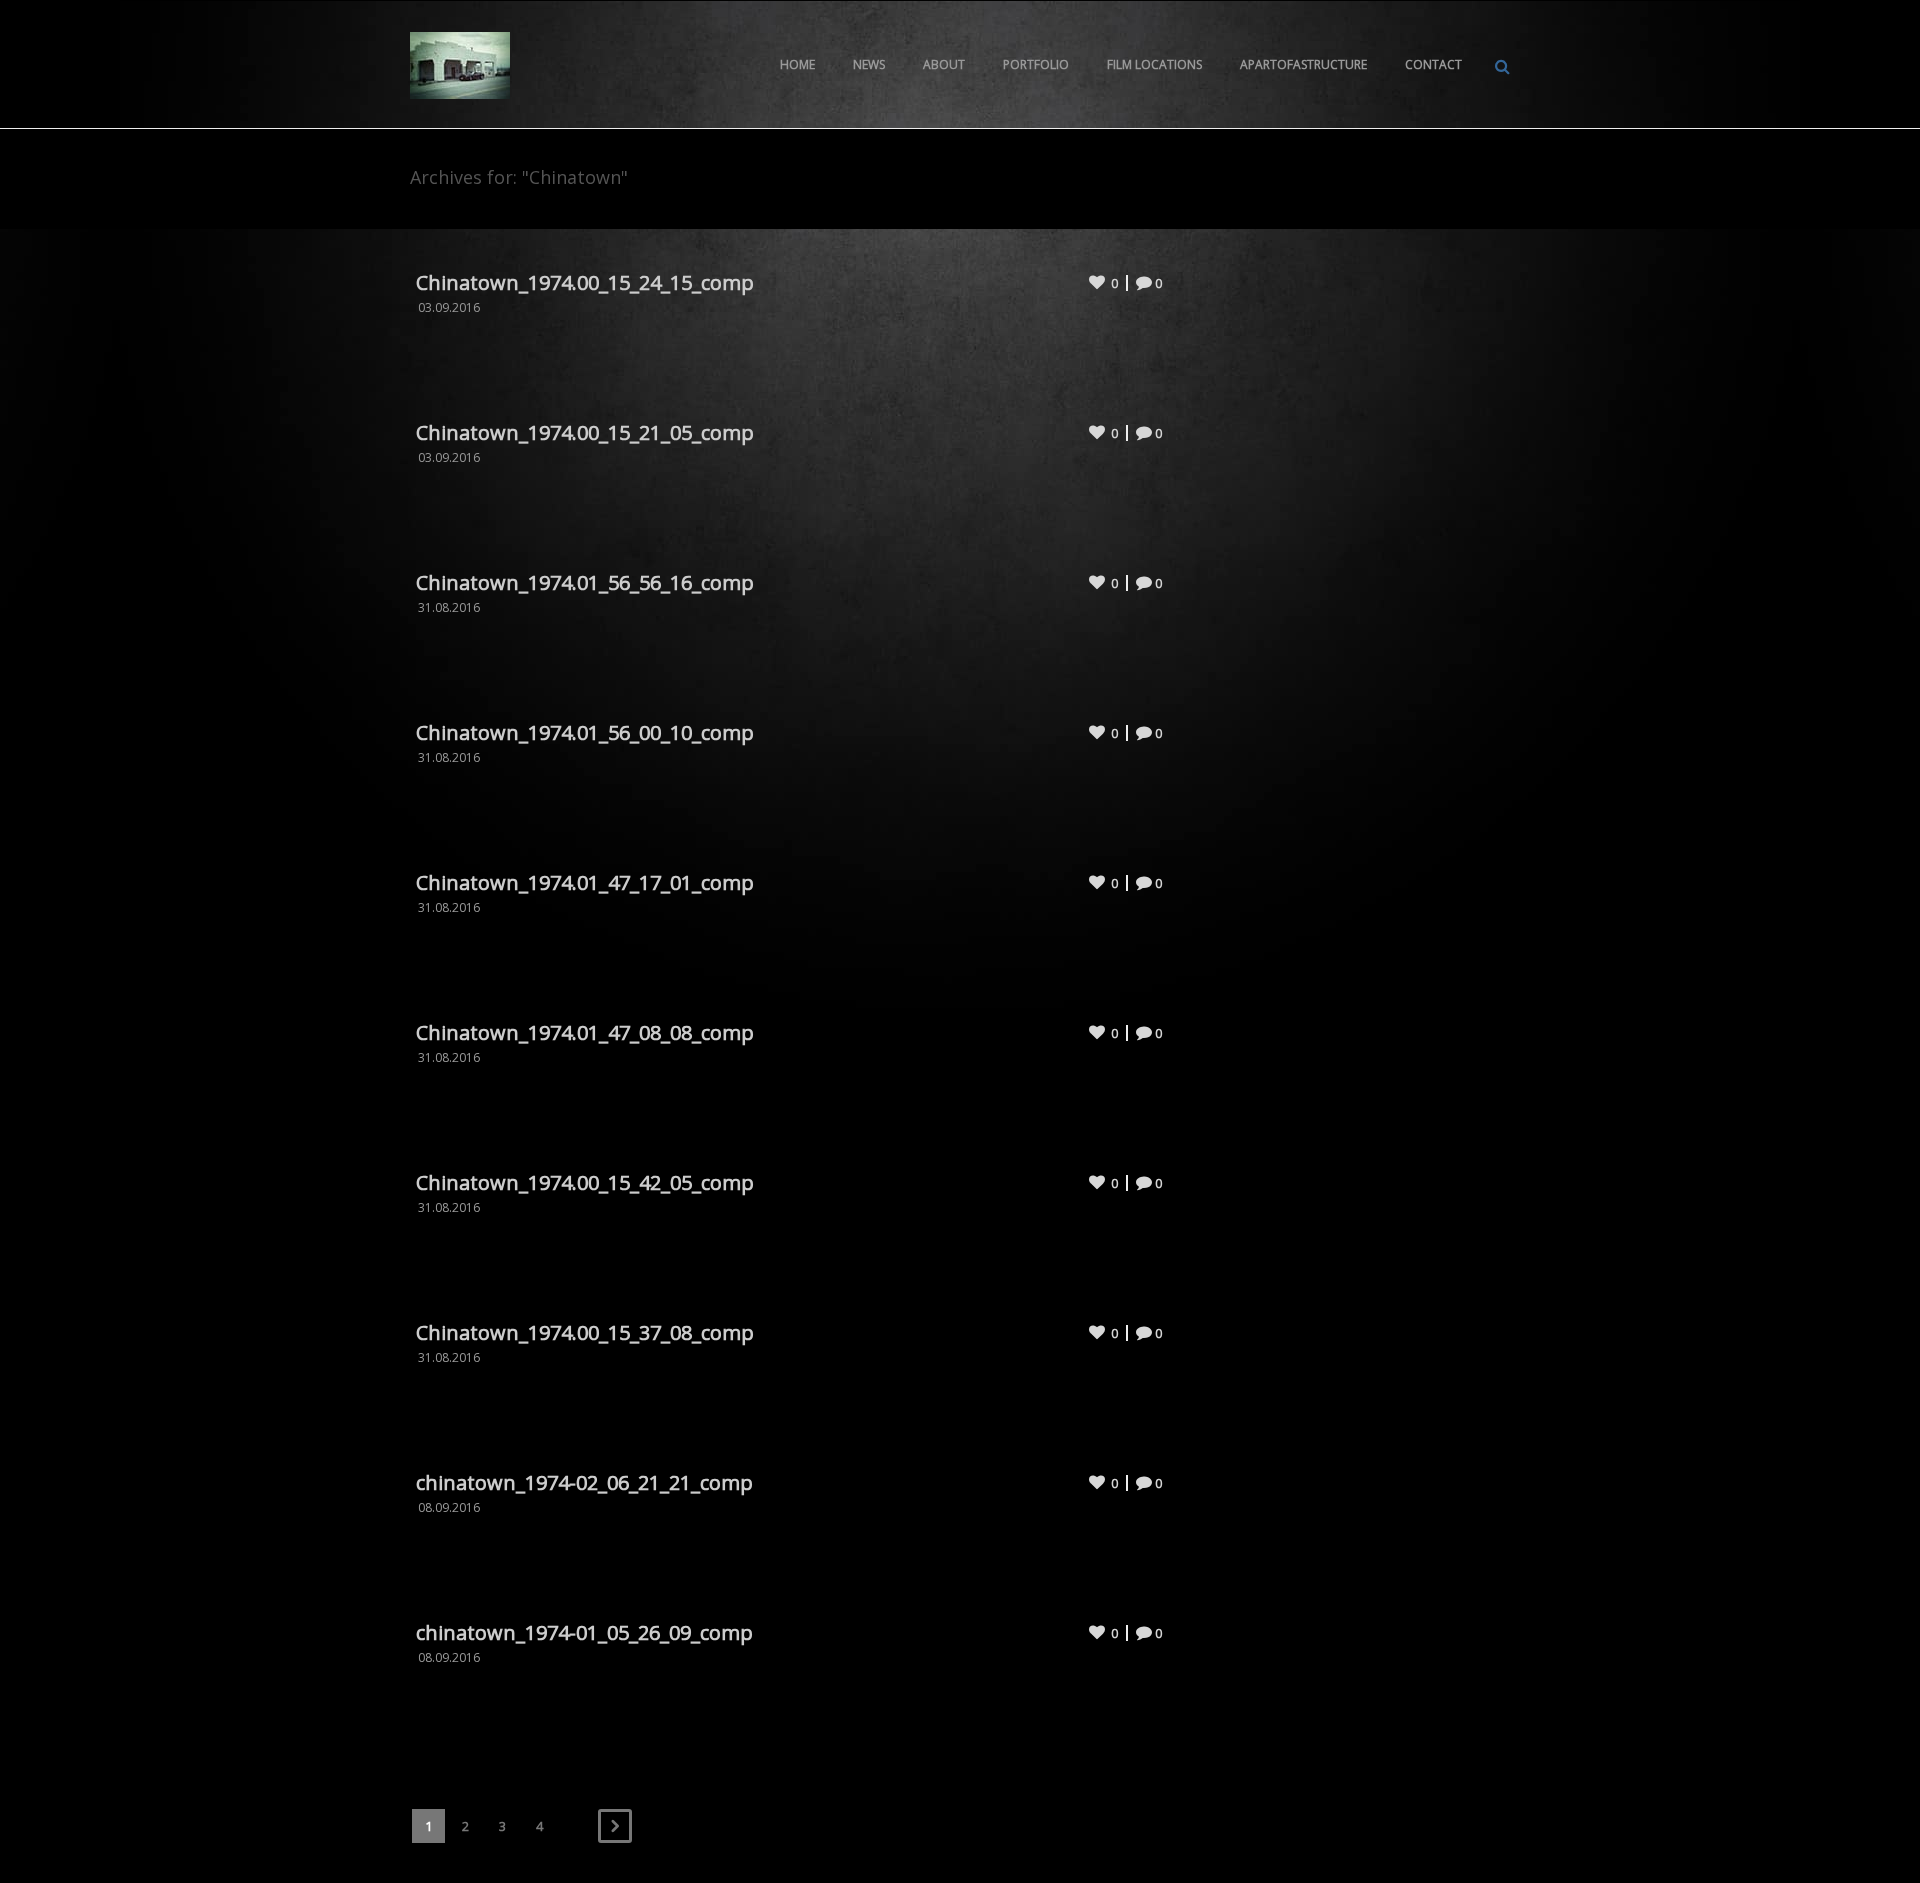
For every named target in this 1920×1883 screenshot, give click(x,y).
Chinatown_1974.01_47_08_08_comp (585, 1032)
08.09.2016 (449, 1507)
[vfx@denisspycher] (460, 64)
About (944, 64)
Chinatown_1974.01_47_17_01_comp (585, 882)
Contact (1433, 64)
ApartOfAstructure (1303, 64)
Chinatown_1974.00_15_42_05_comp (585, 1182)
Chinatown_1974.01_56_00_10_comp (585, 732)
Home (797, 64)
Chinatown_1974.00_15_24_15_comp (585, 282)
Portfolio (1036, 64)
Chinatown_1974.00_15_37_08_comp (585, 1332)
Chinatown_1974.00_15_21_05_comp (585, 432)
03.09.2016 (449, 307)
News (869, 64)
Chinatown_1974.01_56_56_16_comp (585, 582)
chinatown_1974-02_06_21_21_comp (584, 1482)
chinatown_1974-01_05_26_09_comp (584, 1632)
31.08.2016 (449, 607)
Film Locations (1154, 64)
